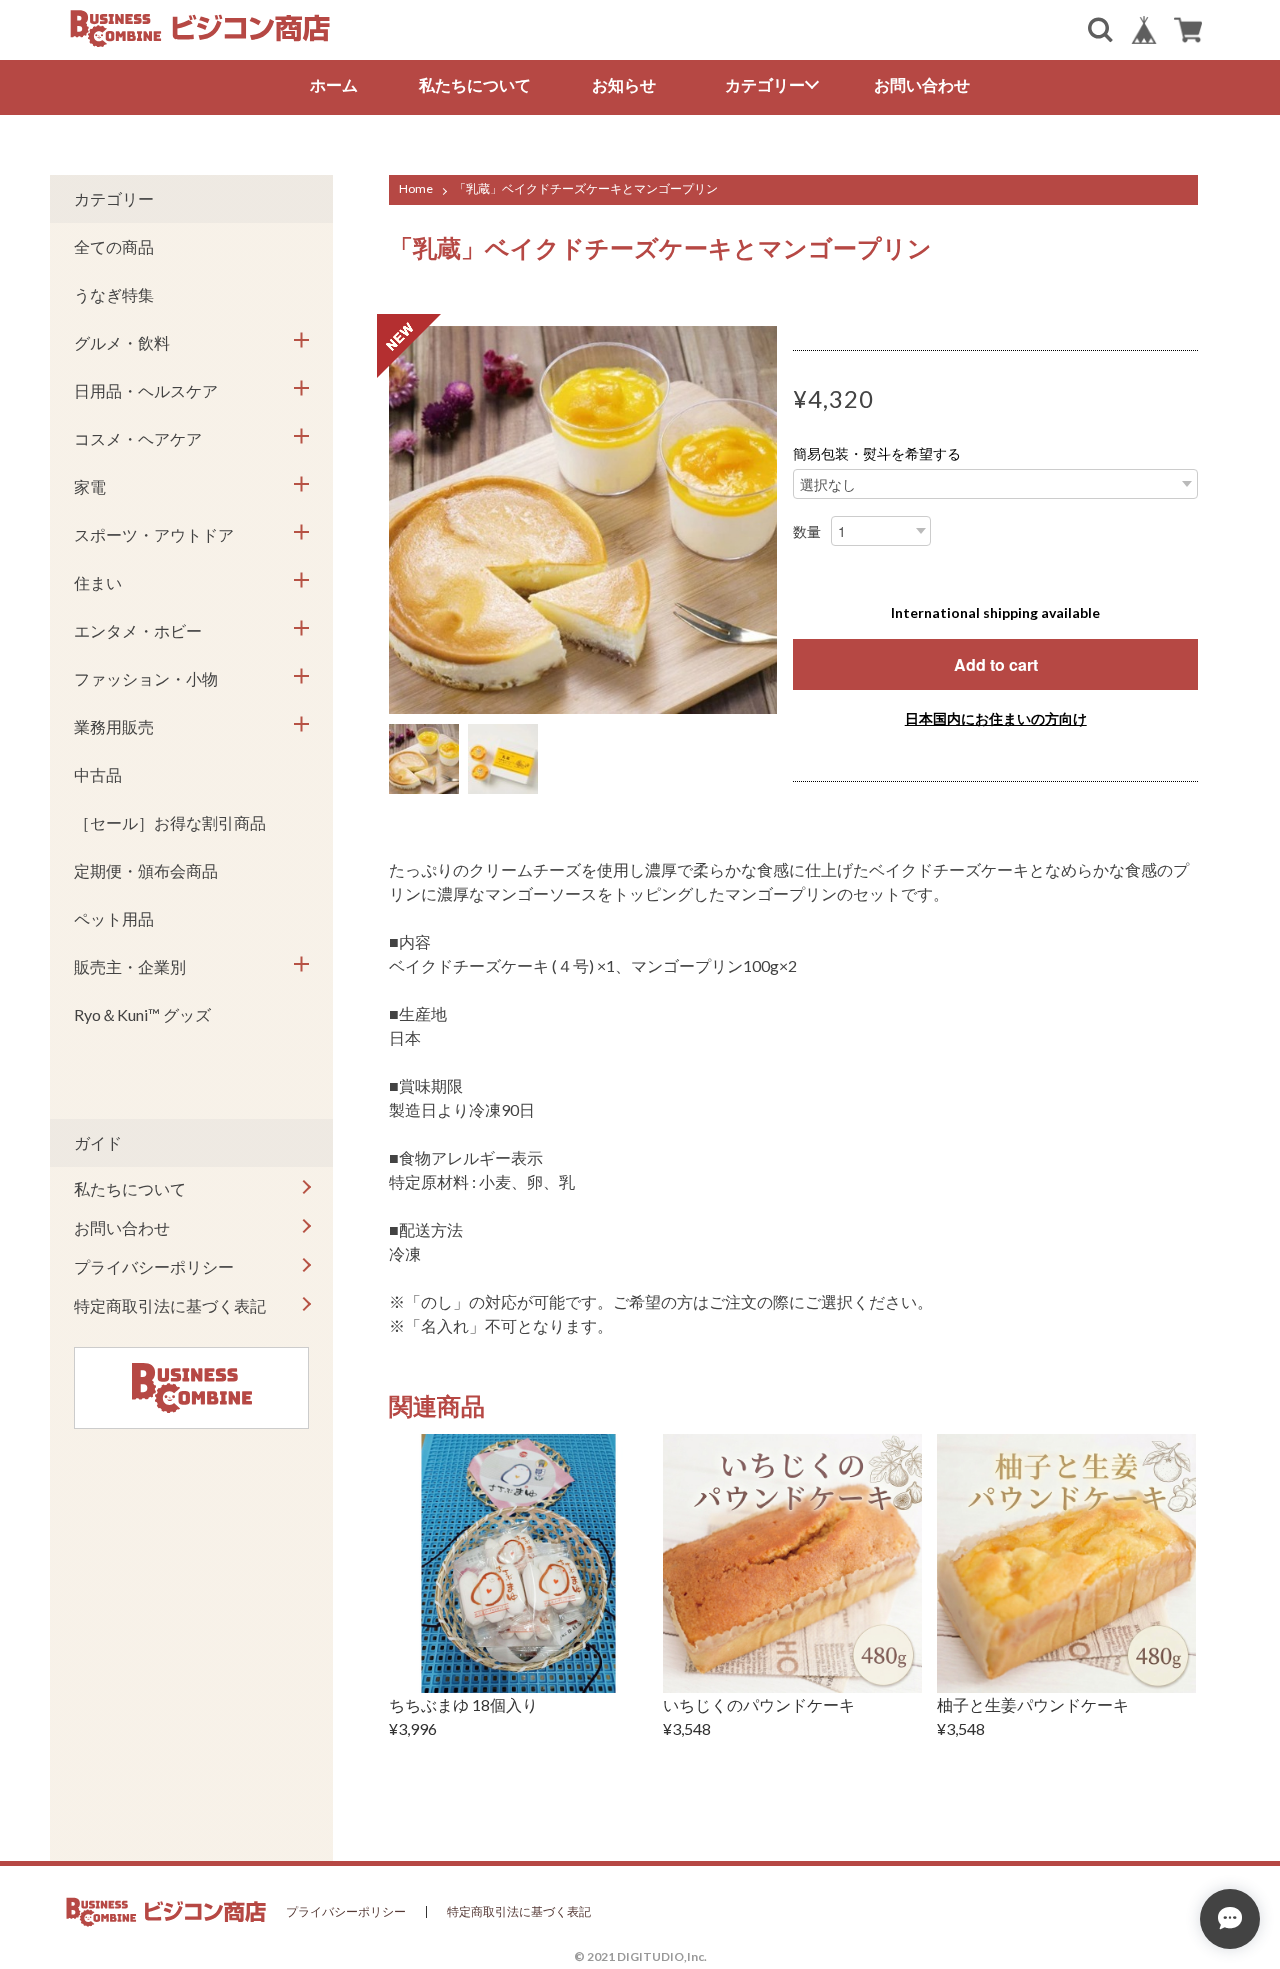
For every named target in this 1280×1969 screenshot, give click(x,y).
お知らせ (624, 84)
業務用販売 (114, 726)
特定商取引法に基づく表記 (170, 1305)
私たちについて (475, 84)
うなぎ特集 (114, 294)
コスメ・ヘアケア (138, 438)
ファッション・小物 (146, 678)
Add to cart (996, 664)
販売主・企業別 (130, 966)
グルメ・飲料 (122, 342)
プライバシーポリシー (154, 1266)
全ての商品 (114, 246)
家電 (90, 486)
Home (416, 188)
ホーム (334, 84)
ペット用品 (114, 918)
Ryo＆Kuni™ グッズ (142, 1014)
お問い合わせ (922, 84)
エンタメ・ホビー (138, 630)
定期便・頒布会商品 (146, 870)
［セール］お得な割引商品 (170, 822)
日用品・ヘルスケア (146, 390)
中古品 (98, 774)
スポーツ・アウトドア (154, 534)
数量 (807, 532)
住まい (98, 582)
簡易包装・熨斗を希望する (877, 454)
